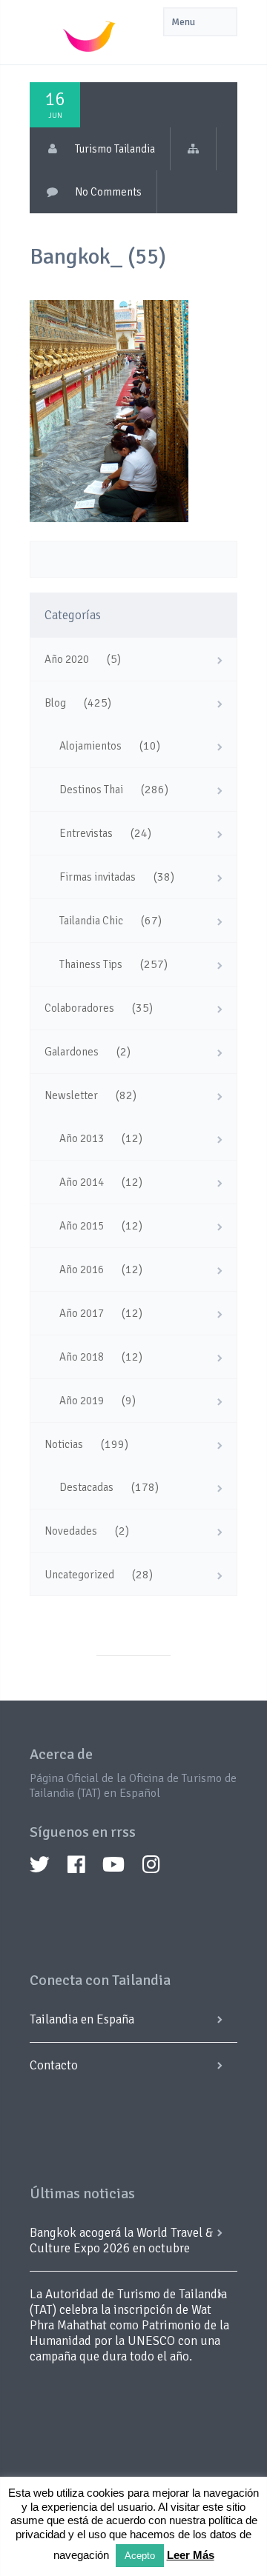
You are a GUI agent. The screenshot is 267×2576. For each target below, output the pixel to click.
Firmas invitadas (98, 877)
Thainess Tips (91, 964)
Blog (55, 703)
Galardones (72, 1052)
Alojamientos (90, 746)
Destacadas (86, 1487)
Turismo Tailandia (115, 149)
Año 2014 (82, 1182)
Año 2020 (67, 659)
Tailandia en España (82, 2019)
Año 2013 (82, 1138)
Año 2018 (82, 1357)
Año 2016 (82, 1269)
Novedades (71, 1531)
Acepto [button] (140, 2556)
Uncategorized (79, 1575)
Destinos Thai (91, 790)
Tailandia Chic (91, 921)
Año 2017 (82, 1313)
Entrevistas (86, 833)
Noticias (64, 1444)
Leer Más (191, 2555)
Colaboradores (79, 1008)
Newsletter (71, 1095)
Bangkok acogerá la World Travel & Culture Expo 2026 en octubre (121, 2240)
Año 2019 (82, 1401)
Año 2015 (82, 1226)
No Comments (108, 192)
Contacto (54, 2065)
